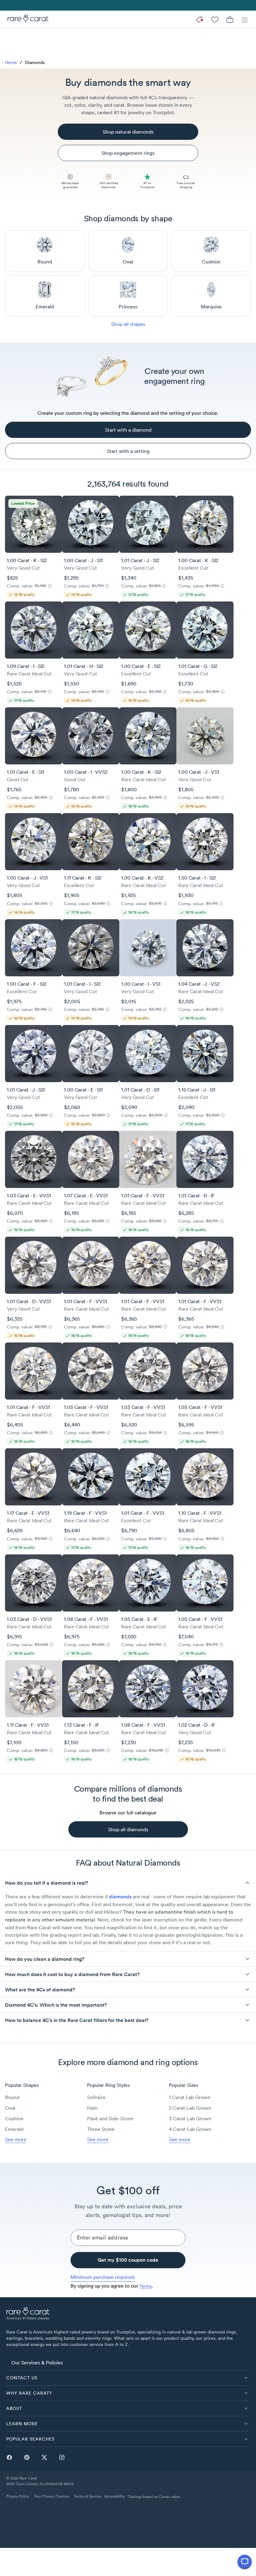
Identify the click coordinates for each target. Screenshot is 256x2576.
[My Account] (215, 19)
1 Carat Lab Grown (190, 2097)
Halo (92, 2108)
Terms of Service (88, 2496)
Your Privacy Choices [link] (52, 2496)
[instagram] (62, 2457)
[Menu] (245, 19)
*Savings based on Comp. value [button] (154, 2497)
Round (12, 2097)
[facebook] (9, 2457)
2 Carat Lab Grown (190, 2108)
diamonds (120, 1897)
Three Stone (101, 2129)
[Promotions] (200, 19)
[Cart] (230, 19)
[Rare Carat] (26, 19)
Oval (10, 2108)
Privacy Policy (18, 2496)
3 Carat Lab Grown (190, 2118)
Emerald (14, 2129)
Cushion (14, 2118)
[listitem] (128, 2363)
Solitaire (96, 2097)
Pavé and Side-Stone (110, 2118)
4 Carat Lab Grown (190, 2129)
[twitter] (44, 2457)
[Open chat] (245, 2562)
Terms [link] (145, 2286)
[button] (128, 1883)
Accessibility (115, 2496)
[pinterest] (27, 2457)
